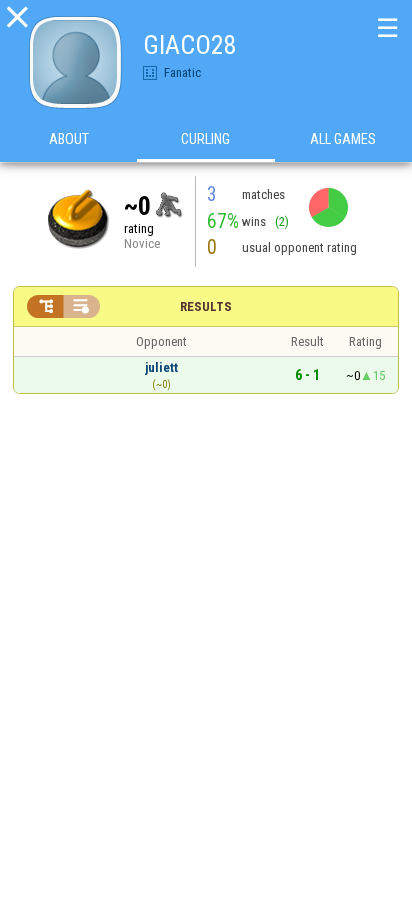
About (69, 139)
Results (206, 306)
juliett (161, 367)
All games (343, 139)
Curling (205, 139)
